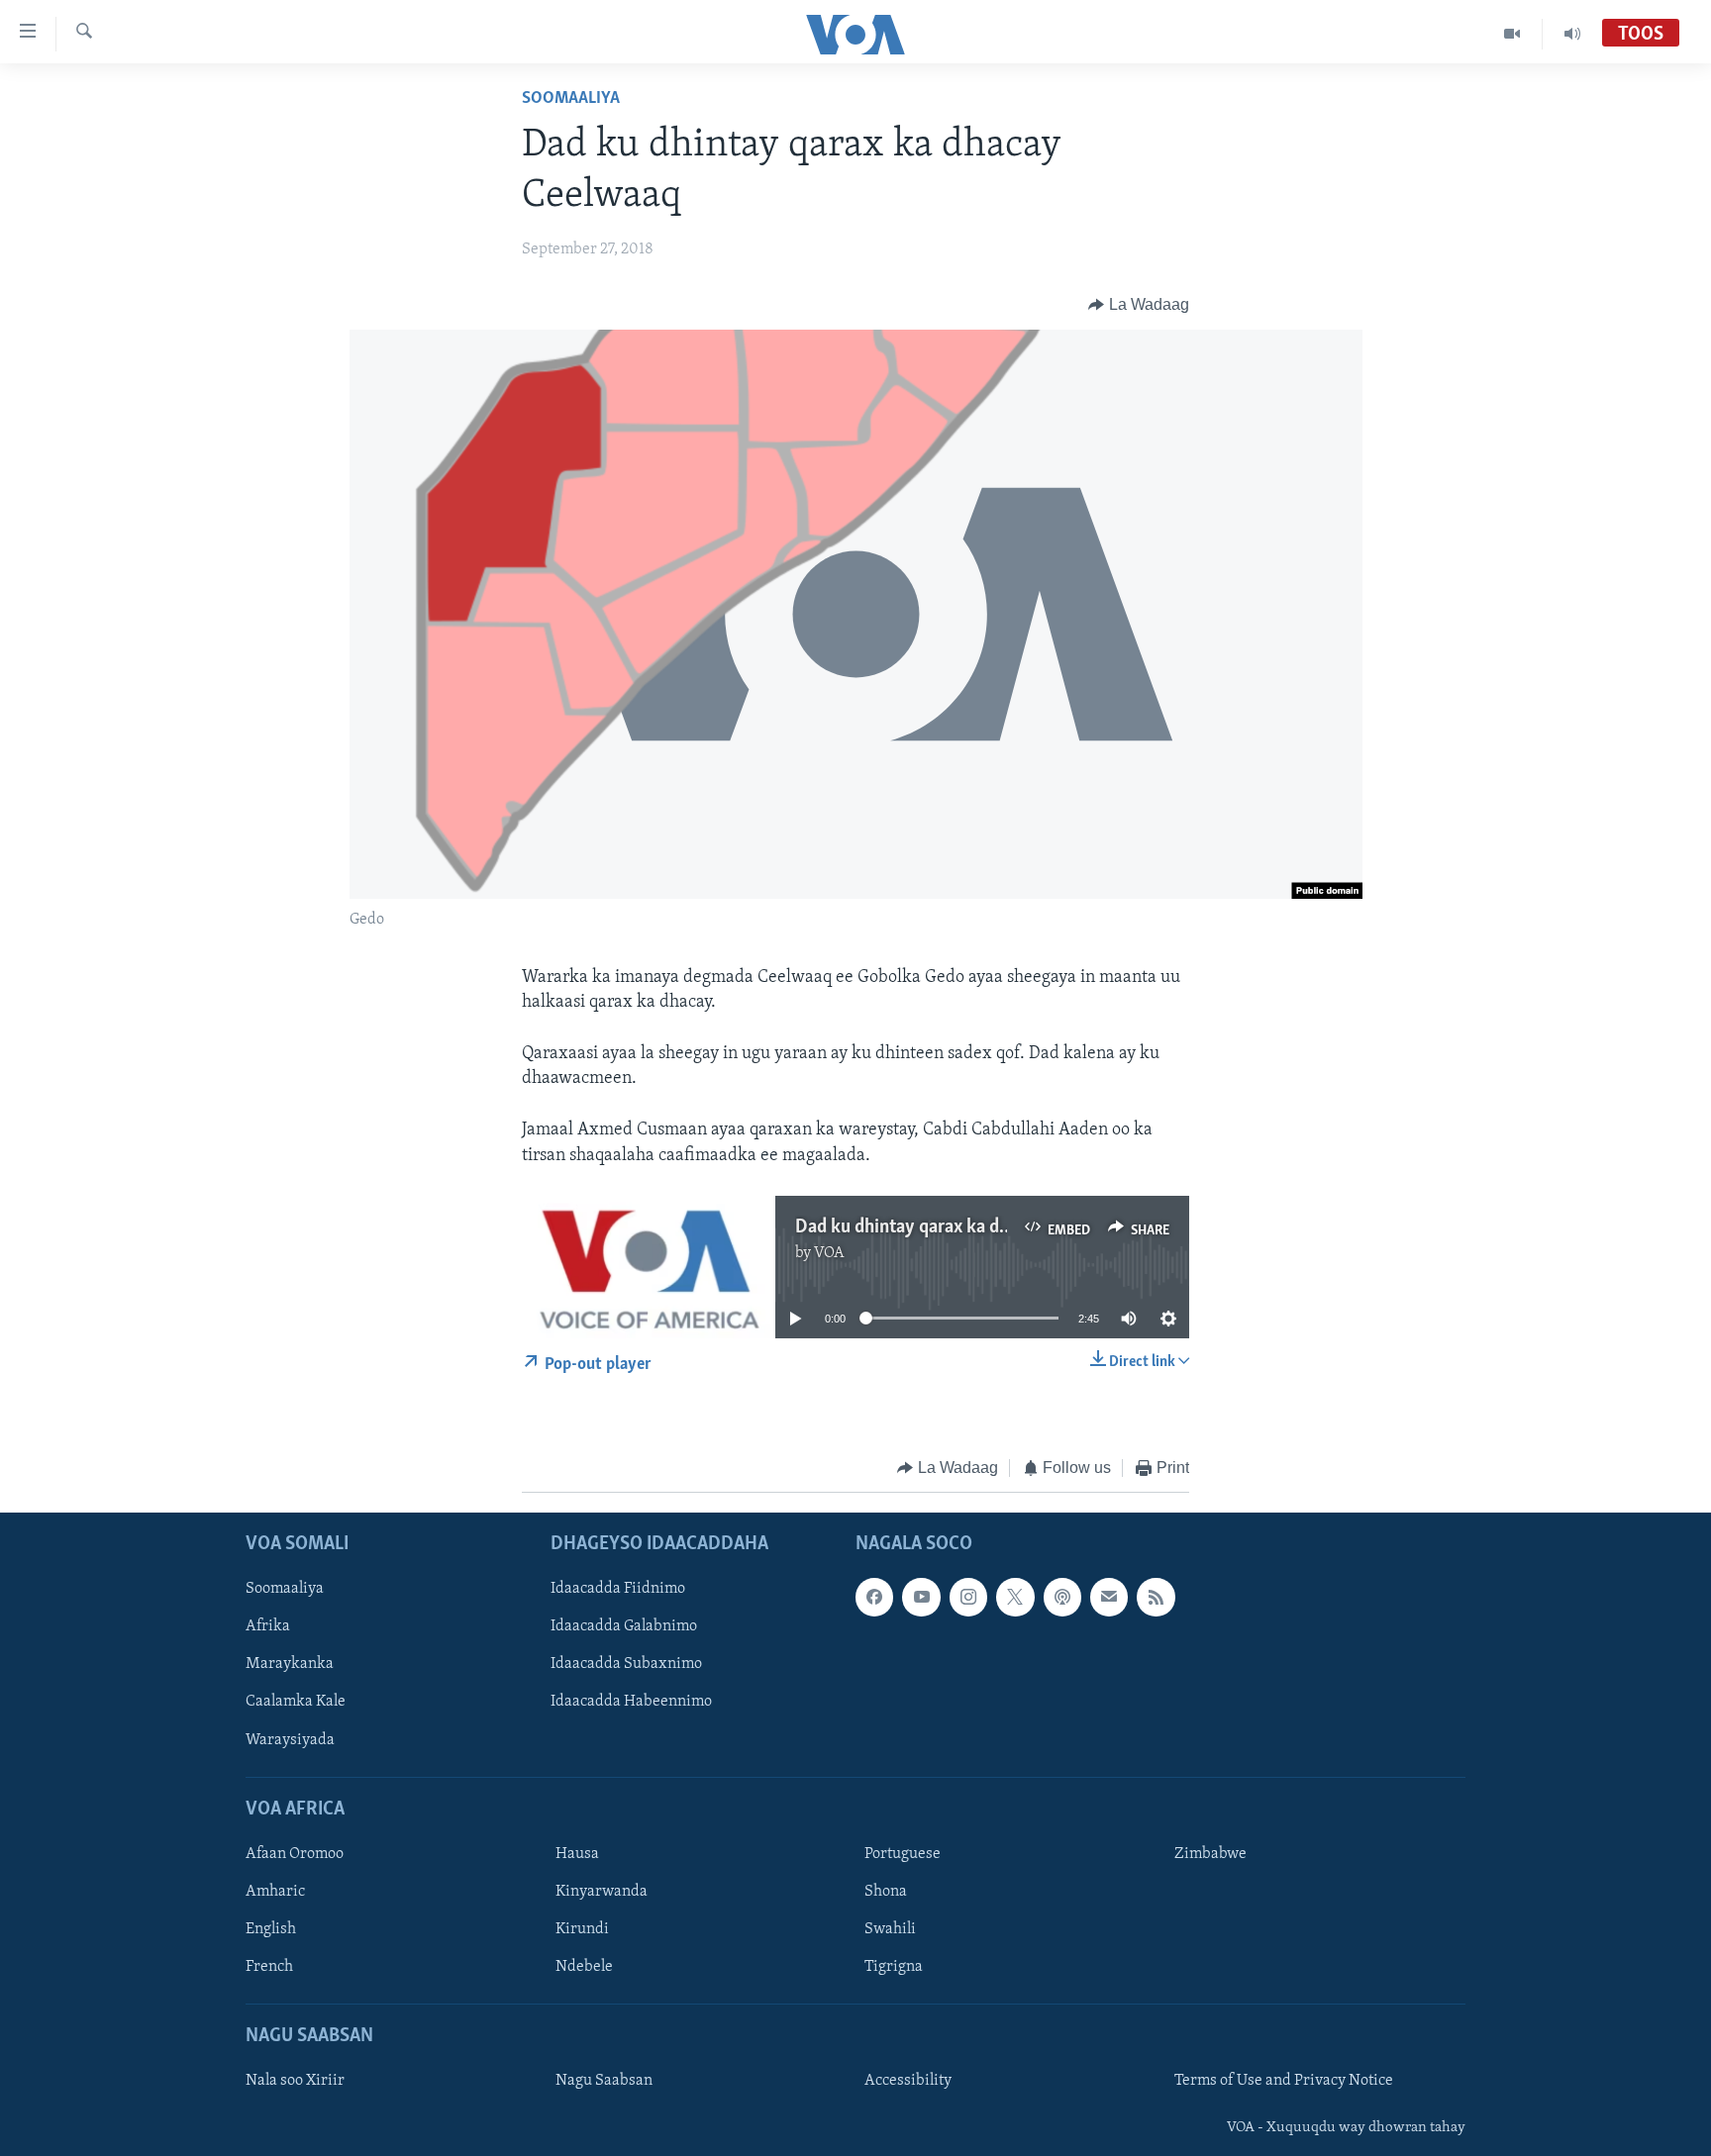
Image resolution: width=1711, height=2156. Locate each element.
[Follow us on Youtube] (921, 1598)
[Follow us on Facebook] (874, 1598)
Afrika (268, 1627)
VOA (829, 1253)
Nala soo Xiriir (295, 2082)
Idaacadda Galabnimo (624, 1627)
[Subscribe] (1109, 1598)
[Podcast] (1062, 1598)
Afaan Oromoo (295, 1854)
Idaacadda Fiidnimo (618, 1590)
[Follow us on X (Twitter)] (1015, 1598)
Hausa (577, 1854)
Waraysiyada (290, 1740)
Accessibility (908, 2082)
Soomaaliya (571, 99)
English (271, 1929)
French (269, 1968)
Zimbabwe (1210, 1854)
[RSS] (1156, 1598)
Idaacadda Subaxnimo (626, 1665)
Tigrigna (894, 1968)
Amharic (275, 1892)
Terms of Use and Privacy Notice (1284, 2082)
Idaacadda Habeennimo (631, 1703)
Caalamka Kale (296, 1703)
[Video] (1512, 34)
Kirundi (582, 1929)
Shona (886, 1892)
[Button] (1139, 305)
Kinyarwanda (602, 1892)
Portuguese (903, 1854)
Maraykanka (290, 1665)
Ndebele (584, 1968)
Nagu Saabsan (604, 2082)
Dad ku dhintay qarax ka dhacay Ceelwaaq (960, 1227)
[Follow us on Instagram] (968, 1598)
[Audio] (1572, 34)
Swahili (890, 1929)
